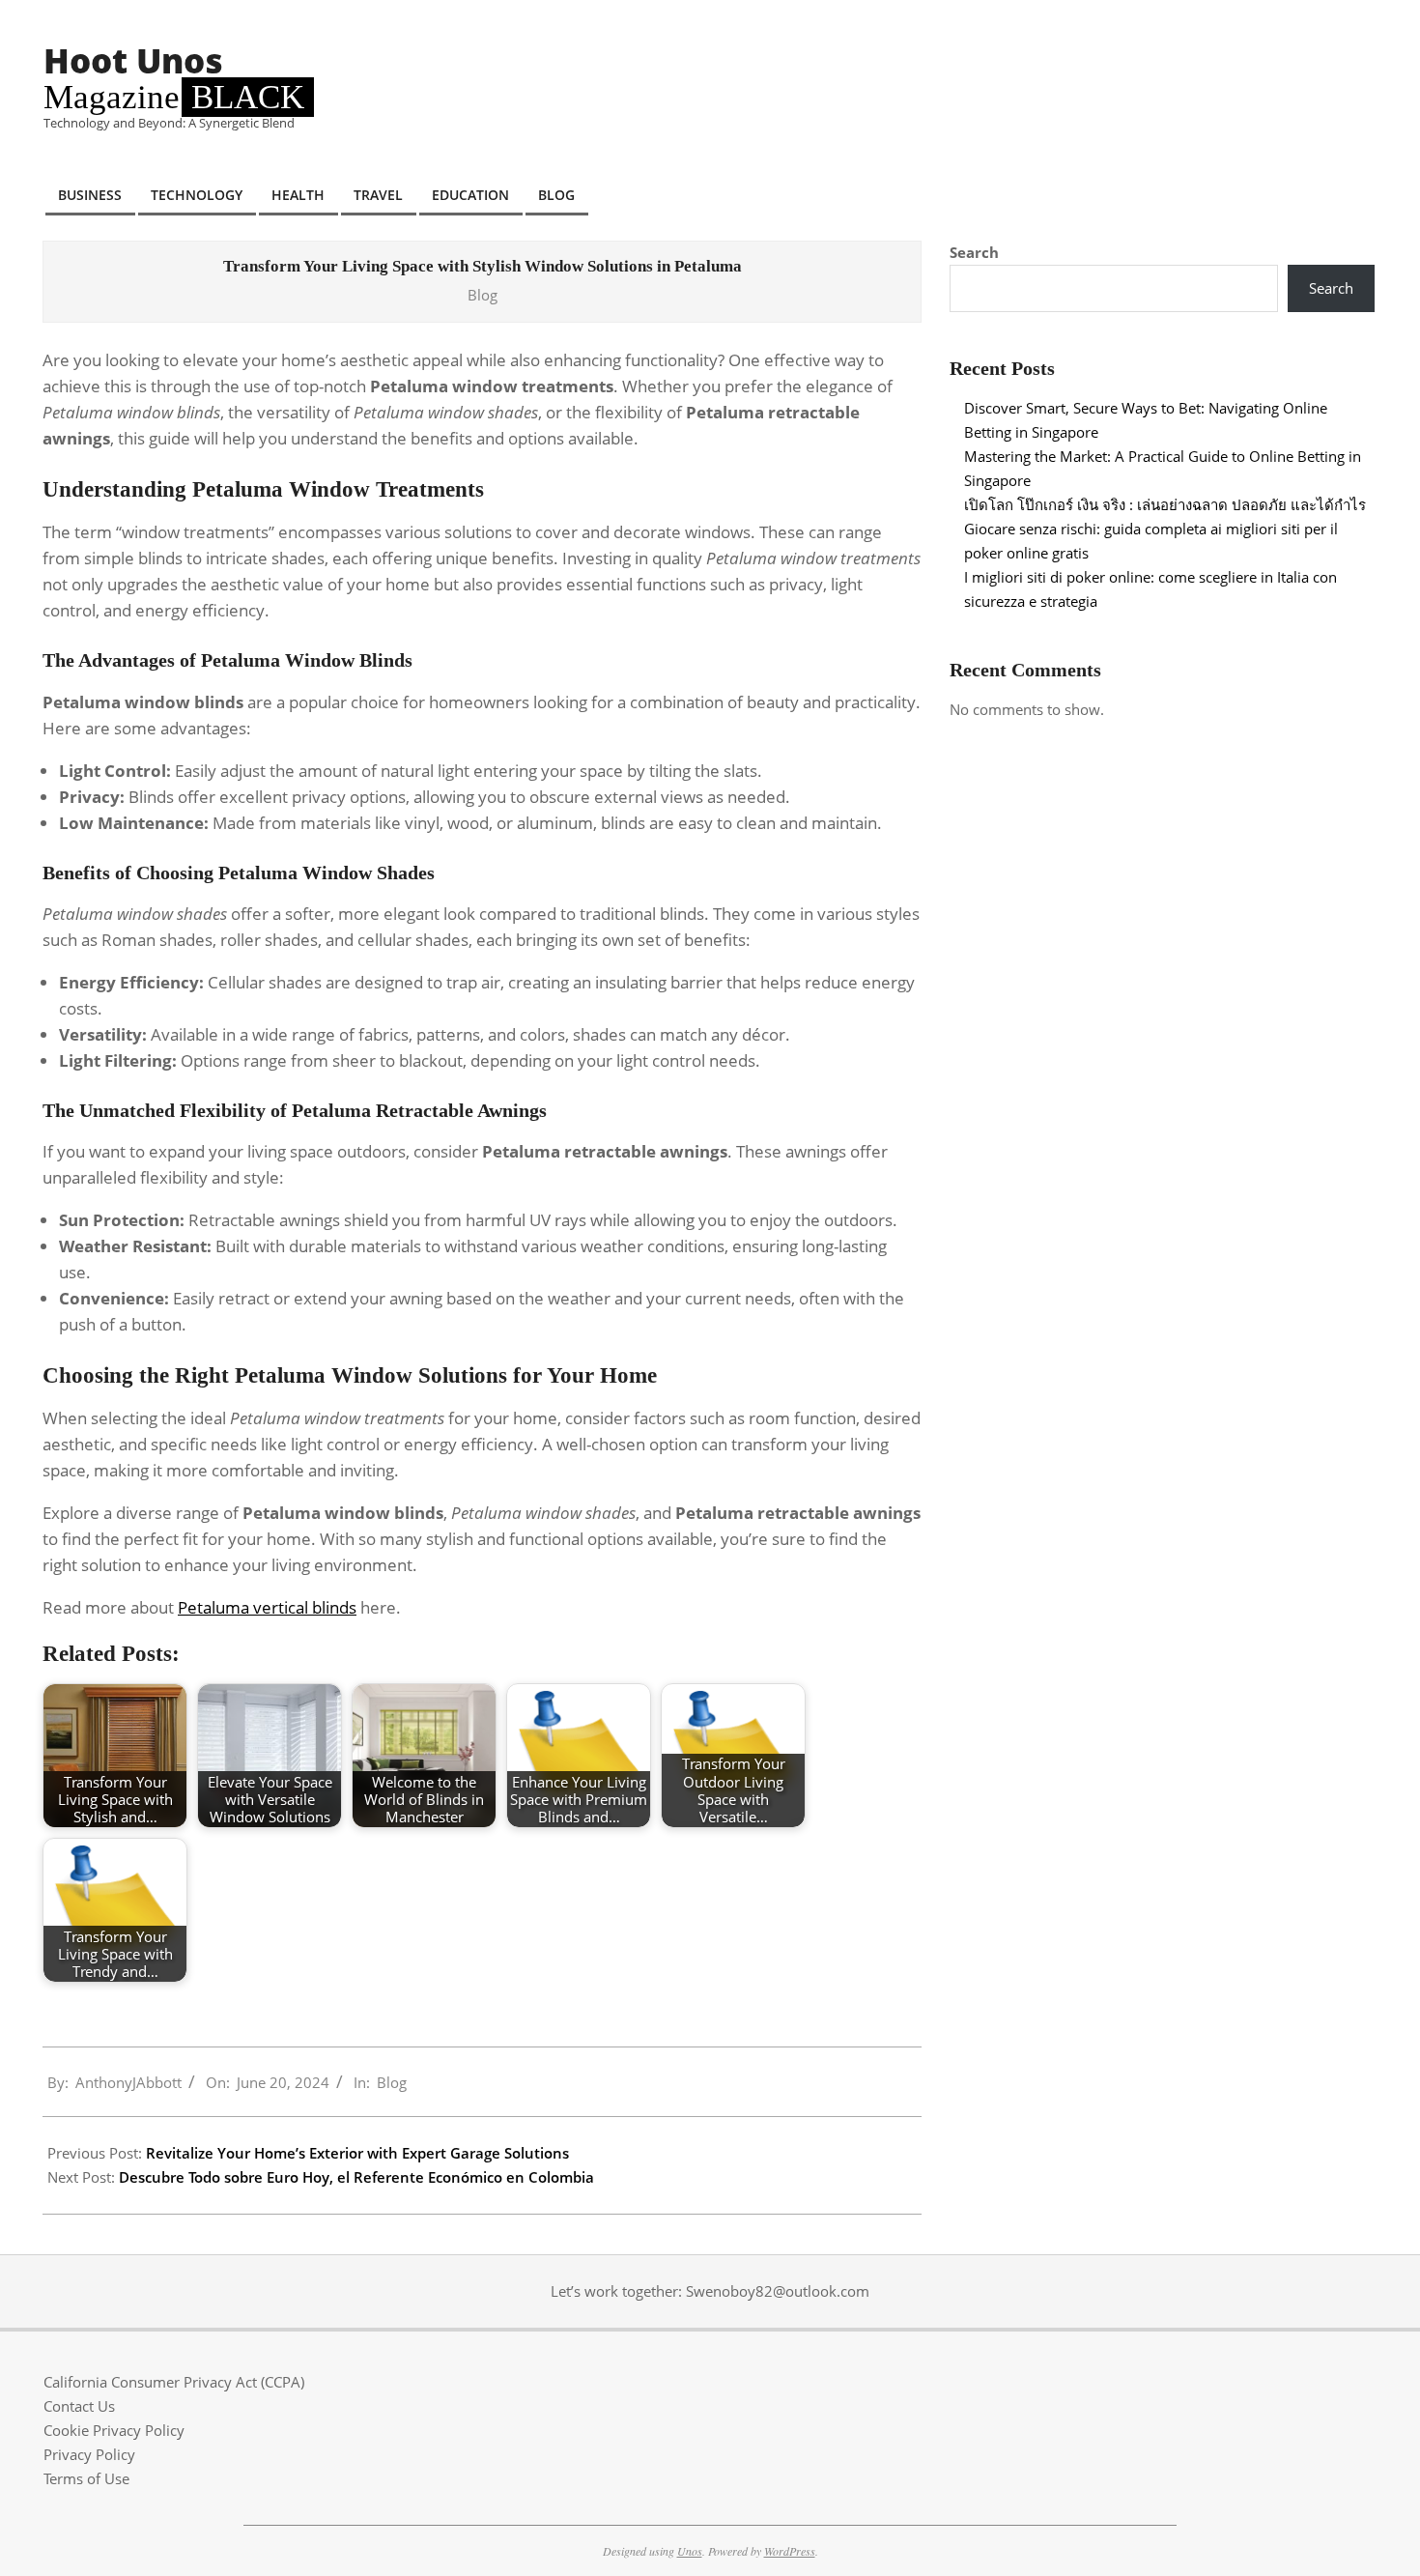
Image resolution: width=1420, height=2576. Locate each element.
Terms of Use (86, 2478)
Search (974, 252)
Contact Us (79, 2406)
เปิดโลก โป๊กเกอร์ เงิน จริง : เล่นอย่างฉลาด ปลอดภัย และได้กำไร (1165, 504)
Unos (690, 2551)
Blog (483, 295)
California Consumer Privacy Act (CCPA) (174, 2382)
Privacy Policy (89, 2454)
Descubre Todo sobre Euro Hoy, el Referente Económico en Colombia (356, 2177)
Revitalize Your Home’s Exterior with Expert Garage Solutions (357, 2153)
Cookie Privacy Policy (114, 2430)
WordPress (790, 2551)
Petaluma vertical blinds (267, 1607)
